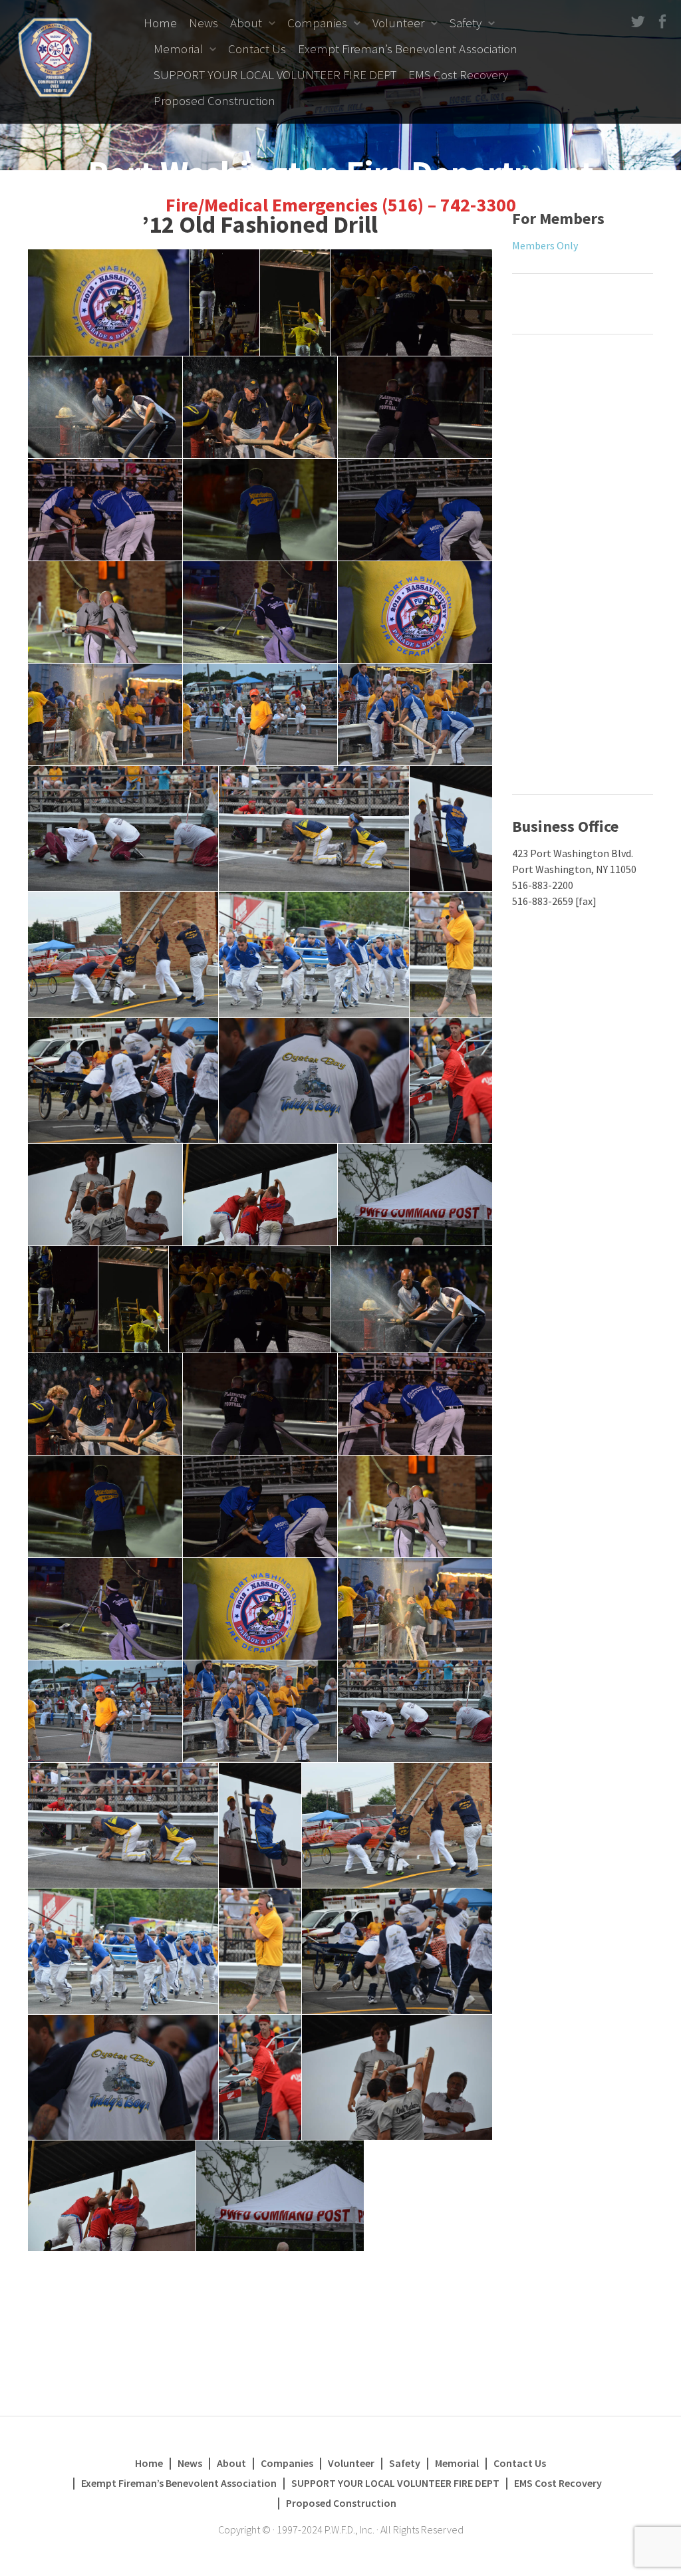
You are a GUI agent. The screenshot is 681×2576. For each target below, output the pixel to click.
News (204, 23)
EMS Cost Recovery (458, 74)
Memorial (178, 49)
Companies (317, 23)
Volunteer (398, 23)
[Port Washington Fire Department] (55, 56)
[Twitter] (637, 22)
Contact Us (257, 49)
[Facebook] (661, 22)
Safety (466, 23)
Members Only (545, 245)
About (246, 23)
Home (160, 23)
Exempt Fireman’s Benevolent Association (408, 49)
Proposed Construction (214, 100)
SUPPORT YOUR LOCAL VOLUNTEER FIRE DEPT (275, 74)
